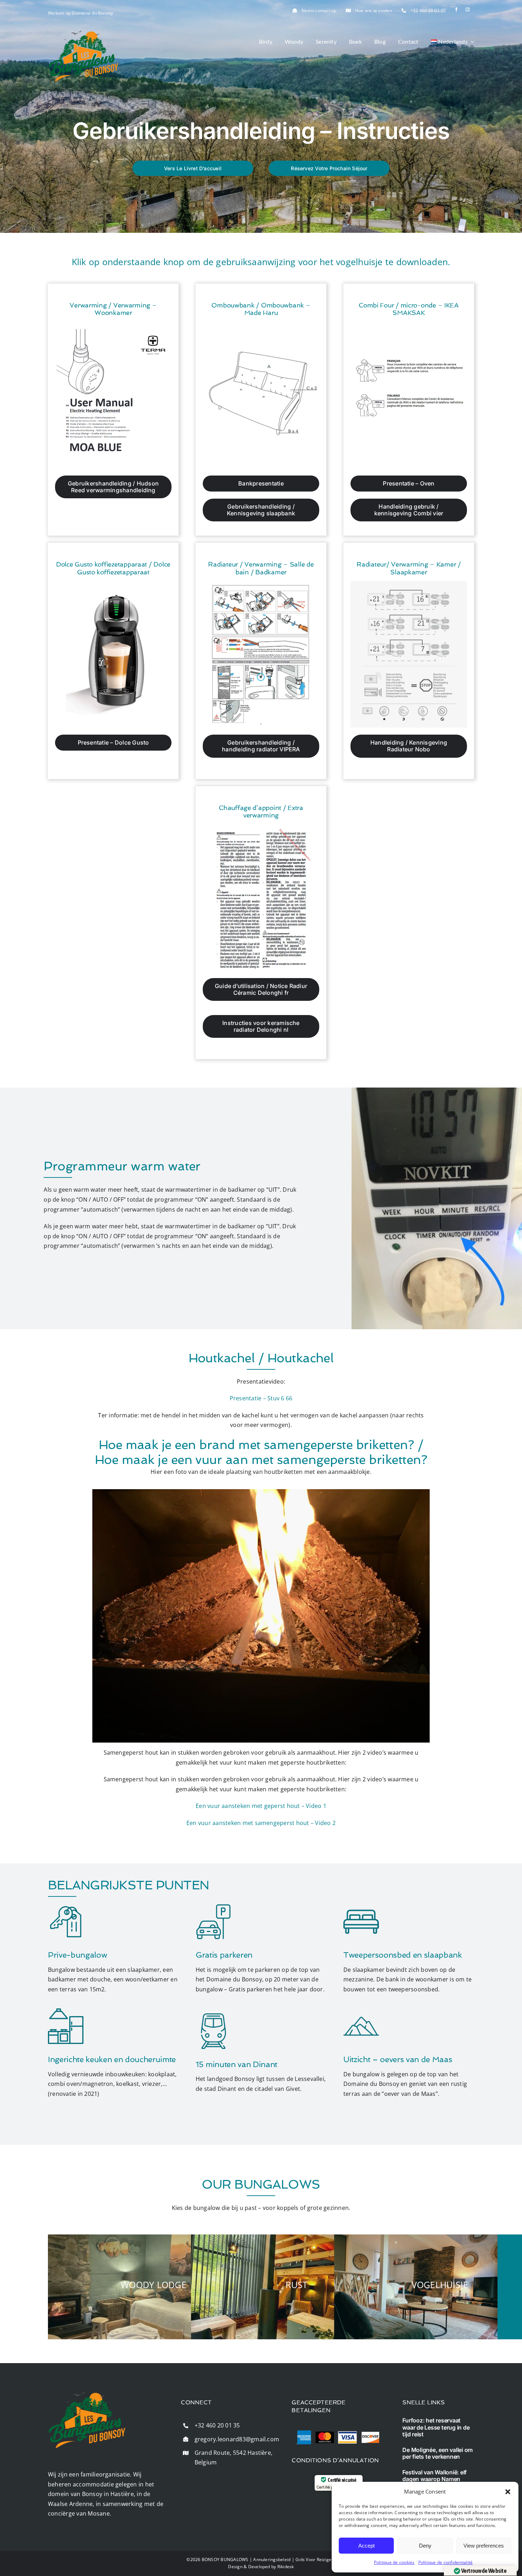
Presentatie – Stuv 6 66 (261, 1398)
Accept (366, 2546)
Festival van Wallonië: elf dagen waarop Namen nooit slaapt (434, 2479)
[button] (508, 2492)
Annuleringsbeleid (272, 2559)
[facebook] (456, 10)
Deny (425, 2546)
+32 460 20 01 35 (428, 10)
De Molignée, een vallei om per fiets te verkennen (437, 2453)
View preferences (484, 2546)
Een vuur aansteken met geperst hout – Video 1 (261, 1806)
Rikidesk (286, 2567)
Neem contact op (319, 10)
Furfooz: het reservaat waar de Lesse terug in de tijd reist (436, 2427)
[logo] (83, 33)
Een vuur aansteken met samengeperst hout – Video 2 (261, 1823)
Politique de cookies (394, 2562)
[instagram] (468, 10)
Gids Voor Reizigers (316, 2559)
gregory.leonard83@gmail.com (237, 2439)
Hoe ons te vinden (374, 10)
